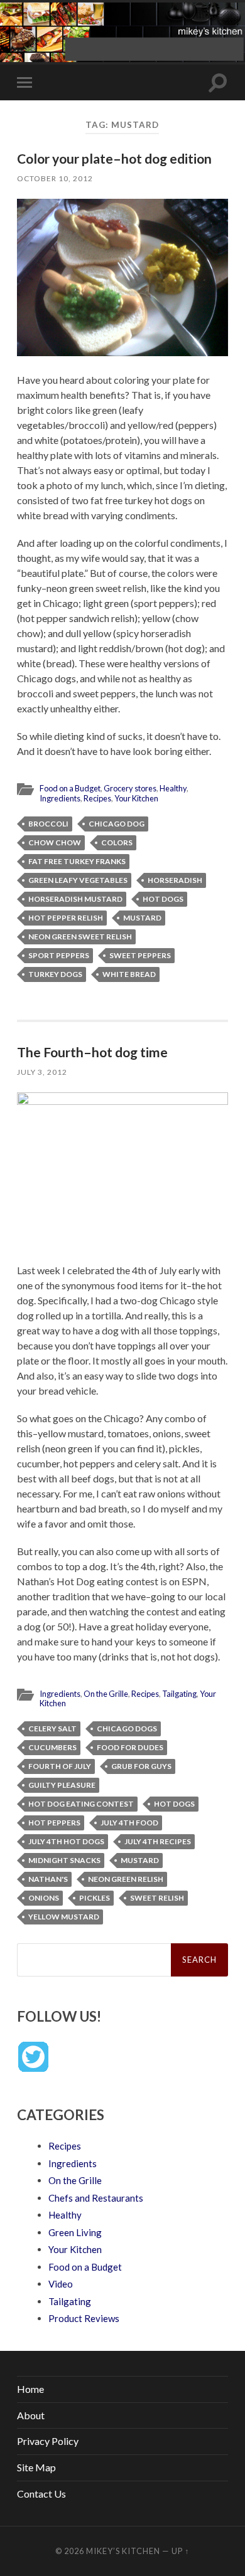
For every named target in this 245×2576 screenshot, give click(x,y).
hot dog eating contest (81, 1804)
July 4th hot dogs (66, 1841)
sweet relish (157, 1898)
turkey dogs (55, 974)
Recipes (97, 798)
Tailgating (179, 1694)
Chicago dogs (127, 1729)
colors (117, 842)
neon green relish (126, 1879)
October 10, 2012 (55, 178)
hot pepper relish (66, 918)
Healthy (173, 788)
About (31, 2415)
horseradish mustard (75, 899)
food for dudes (130, 1747)
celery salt (52, 1729)
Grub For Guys (141, 1766)
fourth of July (60, 1766)
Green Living (75, 2232)
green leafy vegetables (78, 880)
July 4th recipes (158, 1841)
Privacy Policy (48, 2441)
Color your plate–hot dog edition (114, 158)
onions (44, 1898)
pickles (95, 1898)
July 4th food (129, 1823)
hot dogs (163, 899)
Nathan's (48, 1879)
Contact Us (41, 2494)
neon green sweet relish (80, 937)
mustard (142, 918)
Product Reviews (84, 2318)
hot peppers (54, 1823)
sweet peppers (140, 955)
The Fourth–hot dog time (92, 1052)
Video (61, 2284)
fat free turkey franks (77, 861)
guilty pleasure (62, 1785)
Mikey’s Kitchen (123, 2551)
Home (30, 2389)
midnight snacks (64, 1860)
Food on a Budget (70, 788)
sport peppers (59, 955)
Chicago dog (117, 824)
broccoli (48, 824)
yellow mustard (64, 1917)
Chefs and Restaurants (96, 2198)
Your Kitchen (136, 798)
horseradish (175, 880)
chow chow (55, 842)
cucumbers (52, 1747)
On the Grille (106, 1694)
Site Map (36, 2467)
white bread (129, 974)
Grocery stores (130, 788)
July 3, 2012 (42, 1072)
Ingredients (60, 798)
